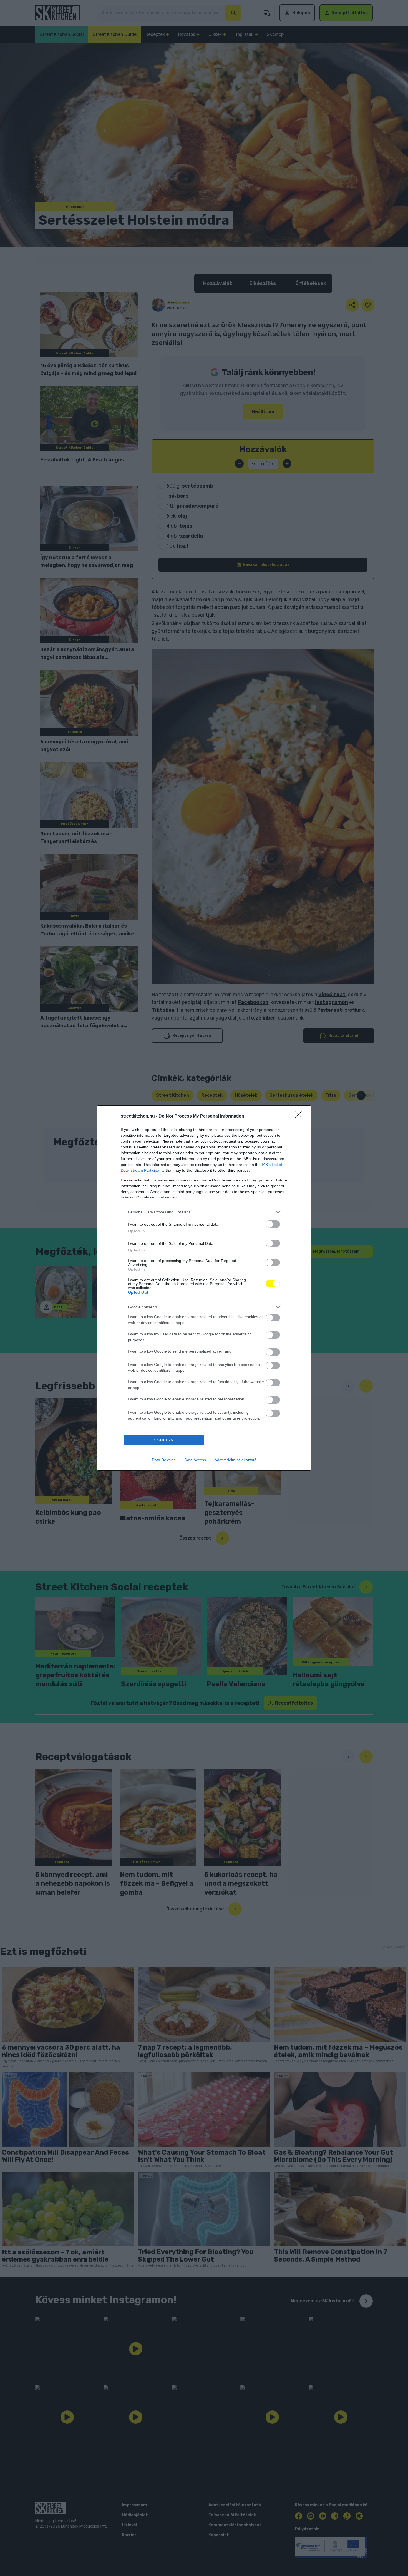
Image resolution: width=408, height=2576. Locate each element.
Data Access (195, 1460)
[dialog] (204, 1288)
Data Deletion (164, 1460)
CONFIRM (164, 1440)
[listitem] (204, 1212)
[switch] (273, 1224)
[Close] (300, 1116)
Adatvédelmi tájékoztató (236, 1460)
